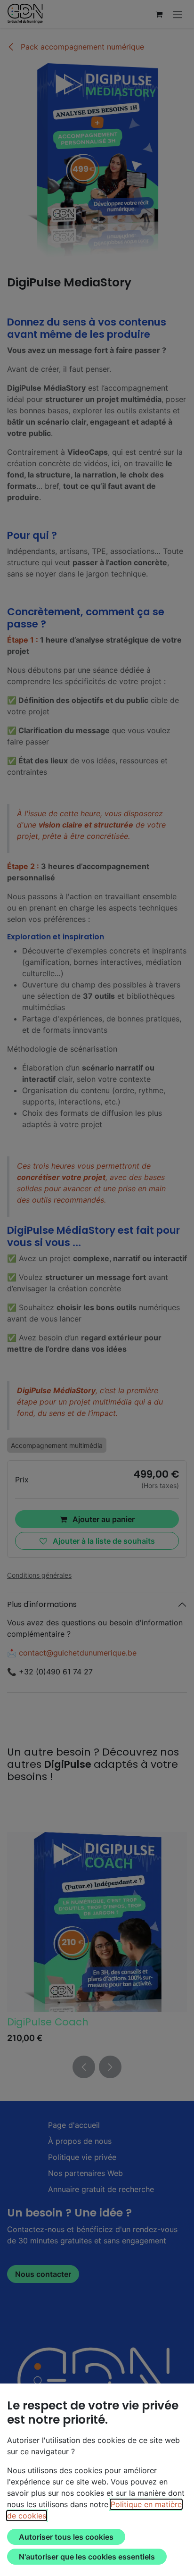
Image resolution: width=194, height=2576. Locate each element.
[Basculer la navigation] (178, 14)
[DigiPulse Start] (97, 1922)
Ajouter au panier (103, 1519)
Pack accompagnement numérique (81, 47)
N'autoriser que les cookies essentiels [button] (87, 2557)
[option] (97, 1940)
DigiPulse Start (43, 2022)
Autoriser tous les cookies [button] (66, 2537)
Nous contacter (43, 2274)
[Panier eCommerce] (159, 14)
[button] (84, 2067)
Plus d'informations (42, 1604)
